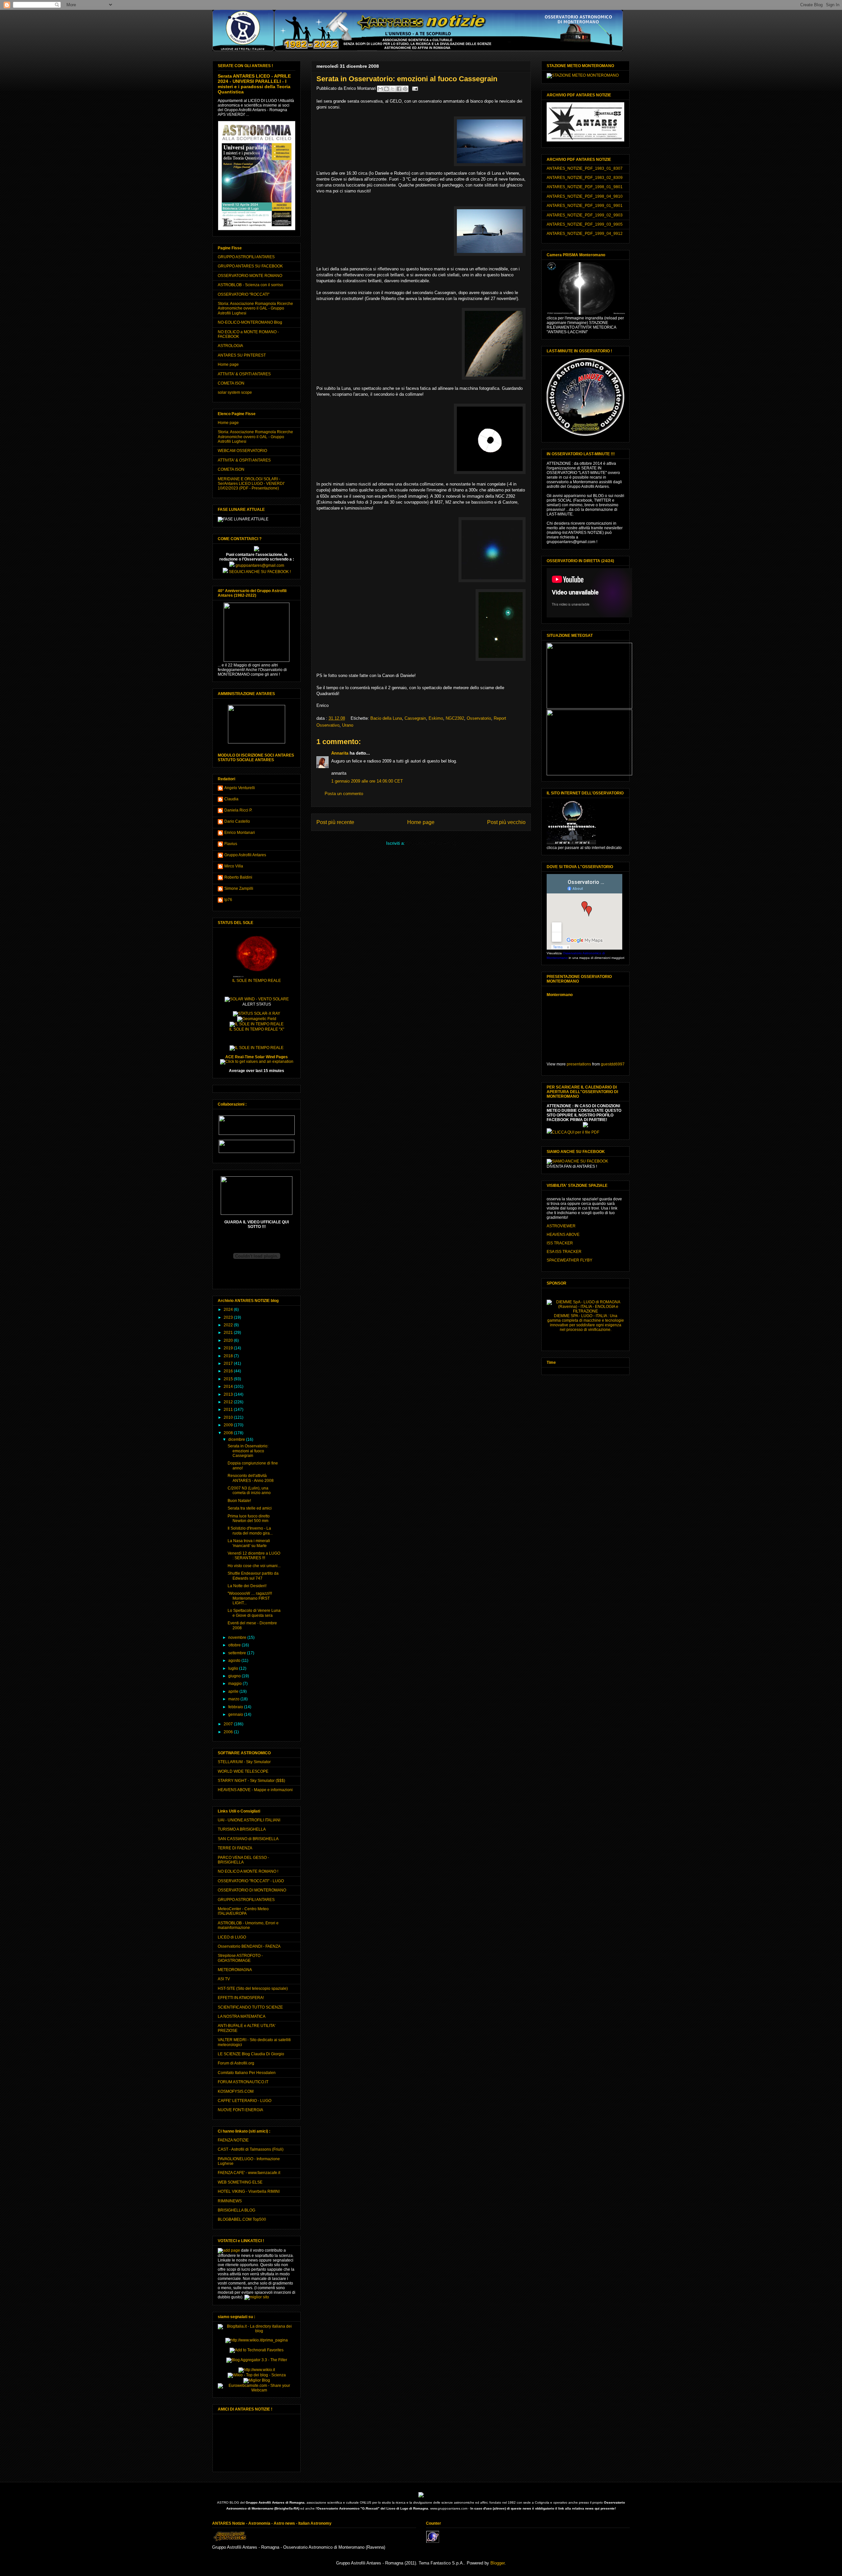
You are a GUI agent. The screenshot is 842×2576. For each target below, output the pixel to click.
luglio (234, 1668)
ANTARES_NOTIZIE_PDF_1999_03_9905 (585, 224)
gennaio (236, 1714)
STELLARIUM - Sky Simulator (244, 1762)
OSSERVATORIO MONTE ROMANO (250, 276)
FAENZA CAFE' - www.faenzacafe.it (249, 2173)
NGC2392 (455, 718)
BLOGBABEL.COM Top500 (242, 2219)
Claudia (231, 799)
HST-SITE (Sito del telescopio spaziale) (253, 1988)
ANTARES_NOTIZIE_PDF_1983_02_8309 (585, 178)
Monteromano (560, 995)
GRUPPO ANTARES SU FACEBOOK (250, 266)
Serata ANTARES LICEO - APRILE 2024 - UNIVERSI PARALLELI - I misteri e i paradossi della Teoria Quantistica (254, 84)
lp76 (228, 900)
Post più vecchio (506, 822)
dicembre (237, 1439)
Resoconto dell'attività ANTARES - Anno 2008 (251, 1478)
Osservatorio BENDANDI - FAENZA (249, 1946)
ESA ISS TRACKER (564, 1252)
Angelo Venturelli (240, 788)
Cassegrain (415, 718)
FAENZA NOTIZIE (233, 2140)
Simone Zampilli (239, 888)
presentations (579, 1064)
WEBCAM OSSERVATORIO (242, 451)
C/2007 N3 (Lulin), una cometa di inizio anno (249, 1490)
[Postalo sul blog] (386, 89)
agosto (235, 1661)
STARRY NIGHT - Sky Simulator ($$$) (251, 1781)
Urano (348, 725)
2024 (229, 1310)
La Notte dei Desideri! (247, 1586)
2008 (229, 1433)
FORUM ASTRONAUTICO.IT (243, 2082)
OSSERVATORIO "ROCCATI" (244, 294)
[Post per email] (414, 88)
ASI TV (224, 1979)
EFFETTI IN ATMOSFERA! (241, 1998)
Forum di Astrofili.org (236, 2063)
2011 (229, 1410)
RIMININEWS (230, 2201)
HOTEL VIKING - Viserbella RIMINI (249, 2191)
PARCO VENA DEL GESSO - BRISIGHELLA (243, 1860)
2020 (229, 1340)
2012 (229, 1402)
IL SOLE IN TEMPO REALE (257, 981)
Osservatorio (479, 718)
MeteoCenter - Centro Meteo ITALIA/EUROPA (243, 1911)
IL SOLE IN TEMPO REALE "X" (257, 1029)
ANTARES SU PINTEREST (242, 355)
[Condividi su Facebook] (399, 89)
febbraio (236, 1707)
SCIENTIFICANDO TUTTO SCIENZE (250, 2007)
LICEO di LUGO (232, 1937)
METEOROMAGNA (235, 1970)
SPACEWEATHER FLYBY (570, 1260)
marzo (234, 1699)
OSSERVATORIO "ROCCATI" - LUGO (251, 1881)
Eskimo (436, 718)
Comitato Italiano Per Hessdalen (247, 2073)
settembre (238, 1653)
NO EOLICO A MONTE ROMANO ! (248, 1871)
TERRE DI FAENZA (235, 1848)
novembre (238, 1638)
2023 (229, 1317)
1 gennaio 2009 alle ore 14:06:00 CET (367, 781)
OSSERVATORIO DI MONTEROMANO (252, 1890)
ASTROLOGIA (230, 346)
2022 (229, 1325)
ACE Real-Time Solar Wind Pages (257, 1057)
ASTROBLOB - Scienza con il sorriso (250, 285)
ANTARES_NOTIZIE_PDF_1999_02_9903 (585, 215)
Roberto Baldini (238, 877)
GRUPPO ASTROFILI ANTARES (246, 257)
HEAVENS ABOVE (563, 1235)
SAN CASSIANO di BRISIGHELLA (248, 1839)
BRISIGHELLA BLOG (236, 2210)
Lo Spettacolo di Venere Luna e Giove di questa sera (254, 1613)
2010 (229, 1417)
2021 (229, 1333)
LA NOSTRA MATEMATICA (242, 2016)
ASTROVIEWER (561, 1226)
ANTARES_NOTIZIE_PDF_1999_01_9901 (585, 206)
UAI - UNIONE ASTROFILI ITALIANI (249, 1820)
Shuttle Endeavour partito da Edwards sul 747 (253, 1576)
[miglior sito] (257, 2297)
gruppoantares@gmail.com (259, 565)
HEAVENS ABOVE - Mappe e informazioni (255, 1790)
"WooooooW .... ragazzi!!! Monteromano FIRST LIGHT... (250, 1598)
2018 (229, 1356)
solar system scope (235, 392)
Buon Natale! (239, 1501)
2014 (229, 1387)
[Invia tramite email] (380, 89)
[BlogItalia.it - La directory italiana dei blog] (257, 2331)
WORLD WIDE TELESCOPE (243, 1771)
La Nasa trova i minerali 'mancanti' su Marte (249, 1543)
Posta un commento (344, 794)
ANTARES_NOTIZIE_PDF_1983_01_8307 (585, 168)
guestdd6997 (613, 1064)
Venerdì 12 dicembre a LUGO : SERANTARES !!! (254, 1556)
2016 (229, 1371)
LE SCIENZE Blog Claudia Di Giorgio (251, 2054)
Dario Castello (237, 821)
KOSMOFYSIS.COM (236, 2091)
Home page (421, 822)
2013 (229, 1394)
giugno (235, 1676)
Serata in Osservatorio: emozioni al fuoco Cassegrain (248, 1451)
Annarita (340, 753)
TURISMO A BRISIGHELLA (242, 1829)
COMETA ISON (231, 383)
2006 (229, 1732)
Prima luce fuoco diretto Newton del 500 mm (249, 1518)
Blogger (497, 2563)
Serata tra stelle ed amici (250, 1508)
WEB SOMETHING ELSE (240, 2182)
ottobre (235, 1645)
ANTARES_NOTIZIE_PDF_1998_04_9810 (585, 196)
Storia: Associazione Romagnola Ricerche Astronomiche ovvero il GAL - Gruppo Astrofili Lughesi (255, 308)
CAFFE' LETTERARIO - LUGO (245, 2101)
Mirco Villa (234, 866)
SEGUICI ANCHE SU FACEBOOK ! (259, 572)
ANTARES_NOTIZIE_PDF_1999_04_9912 (585, 234)
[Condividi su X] (393, 89)
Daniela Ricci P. (238, 810)
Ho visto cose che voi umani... (254, 1566)
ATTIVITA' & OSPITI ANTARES (244, 374)
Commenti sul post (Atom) (431, 843)
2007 (229, 1724)
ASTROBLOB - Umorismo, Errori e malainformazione (248, 1925)
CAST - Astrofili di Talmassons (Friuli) (251, 2149)
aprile (234, 1691)
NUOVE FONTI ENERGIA (240, 2110)
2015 (229, 1379)
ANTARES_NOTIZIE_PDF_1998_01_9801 (585, 187)
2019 (229, 1348)
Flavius (231, 844)
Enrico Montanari (240, 833)
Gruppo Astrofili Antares (245, 855)
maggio (235, 1684)
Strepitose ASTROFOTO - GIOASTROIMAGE (240, 1958)
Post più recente (335, 822)
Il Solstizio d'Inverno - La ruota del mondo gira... (250, 1531)
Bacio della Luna (386, 718)
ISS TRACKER (560, 1243)
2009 (229, 1425)
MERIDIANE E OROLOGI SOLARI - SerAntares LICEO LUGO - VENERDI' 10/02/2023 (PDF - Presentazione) (251, 484)
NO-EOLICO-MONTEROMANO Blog (250, 322)
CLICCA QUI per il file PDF (576, 1132)
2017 (229, 1363)
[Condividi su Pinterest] (405, 89)
